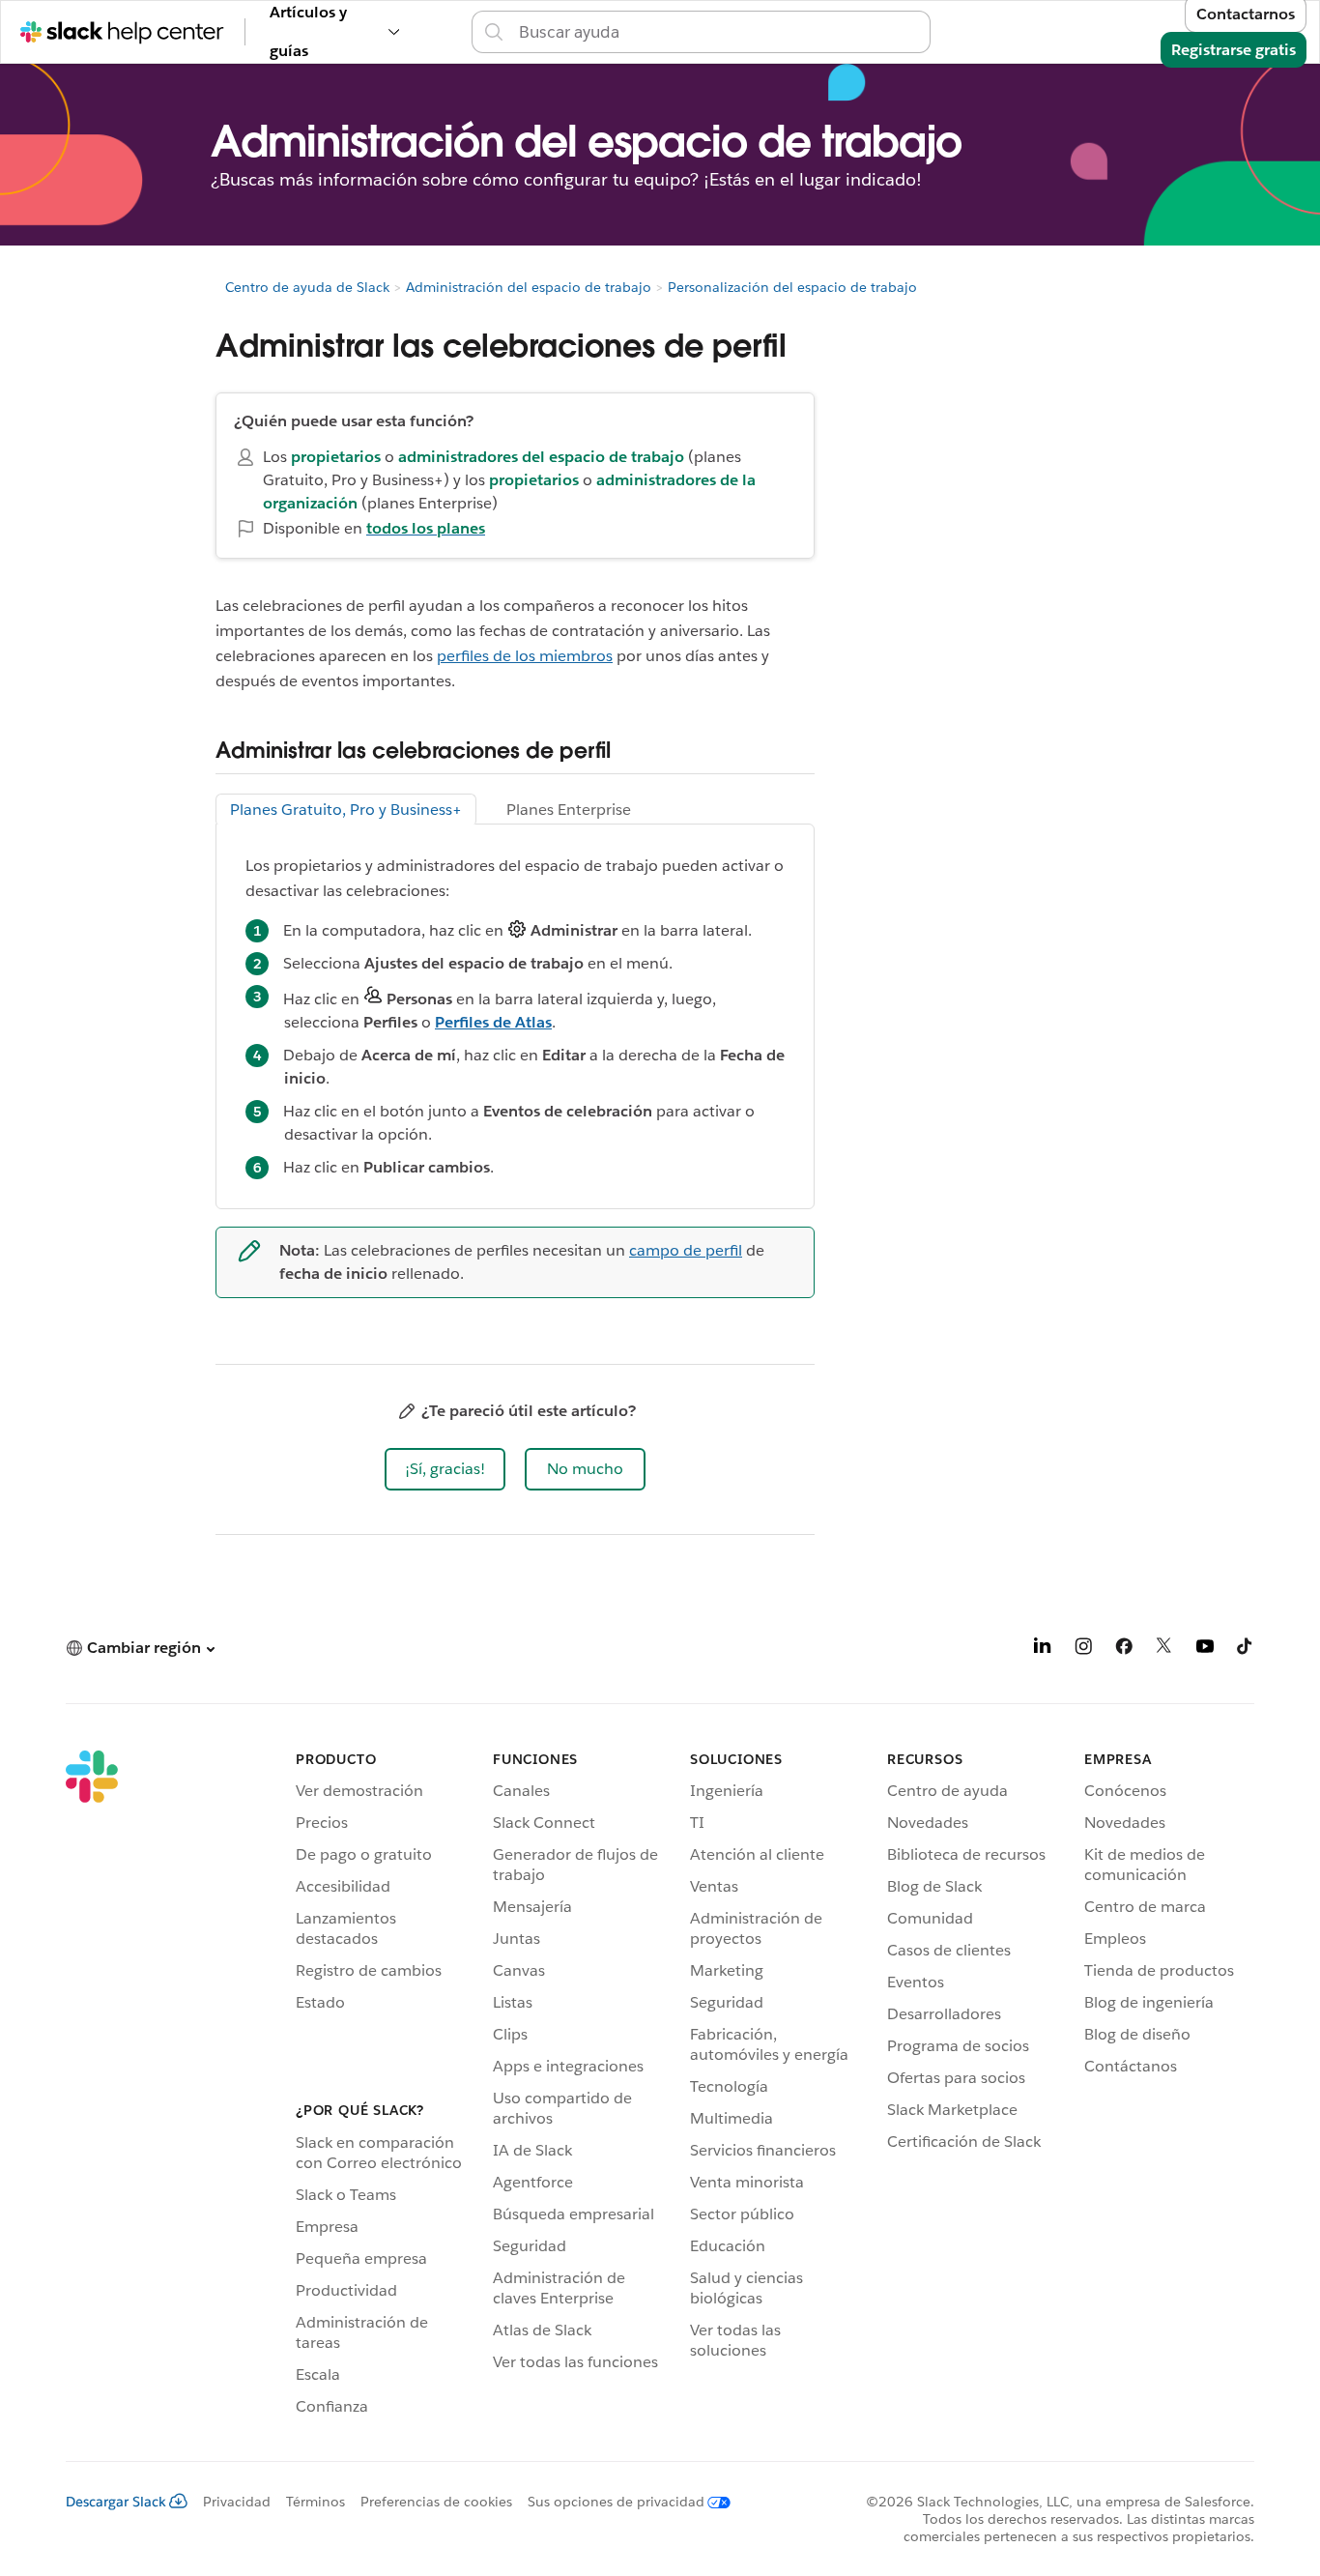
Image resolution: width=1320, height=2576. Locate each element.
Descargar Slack (116, 2502)
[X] (1164, 1650)
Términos (316, 2502)
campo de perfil (686, 1250)
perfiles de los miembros (525, 656)
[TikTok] (1246, 1650)
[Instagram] (1083, 1650)
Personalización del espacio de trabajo (792, 287)
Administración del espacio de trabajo (529, 287)
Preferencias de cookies (436, 2502)
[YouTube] (1205, 1650)
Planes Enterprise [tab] (569, 810)
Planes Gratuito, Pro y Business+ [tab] (346, 810)
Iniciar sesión (954, 31)
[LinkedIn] (1043, 1650)
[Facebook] (1124, 1650)
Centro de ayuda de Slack (307, 287)
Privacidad (237, 2502)
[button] (445, 1469)
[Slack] (92, 2086)
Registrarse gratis (1234, 50)
